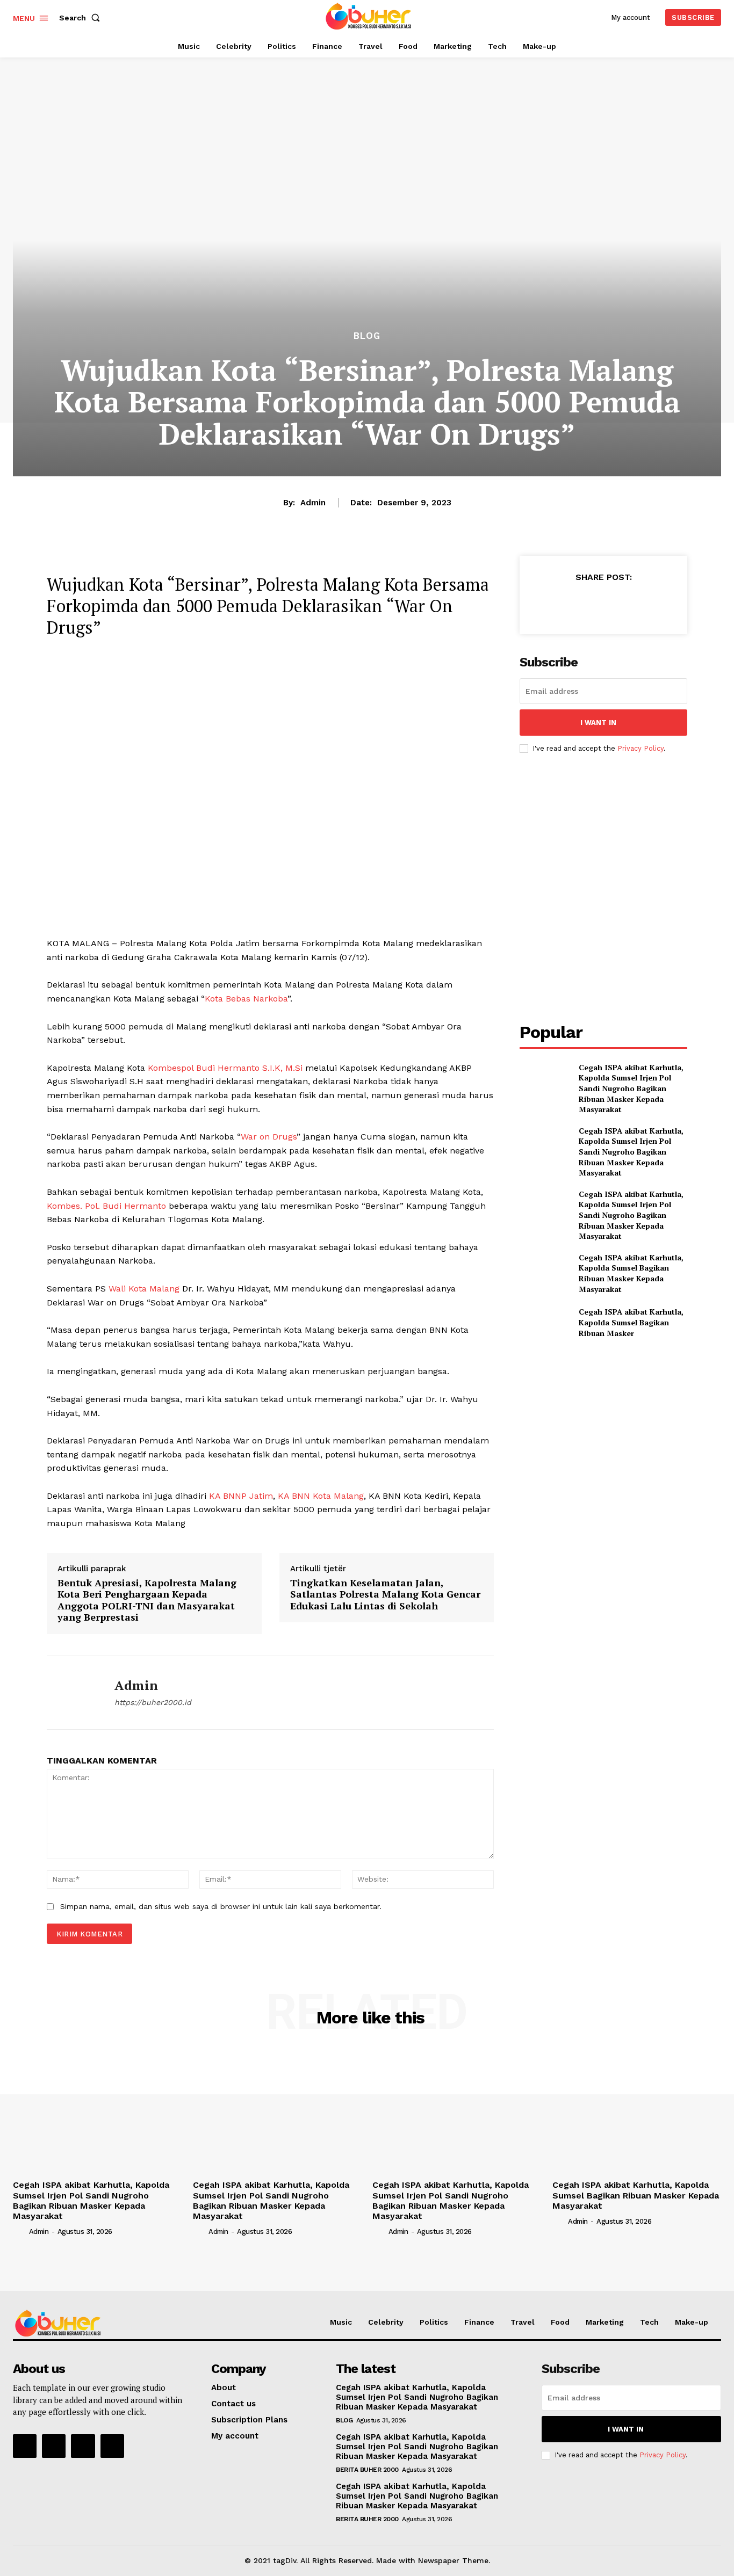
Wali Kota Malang (144, 1289)
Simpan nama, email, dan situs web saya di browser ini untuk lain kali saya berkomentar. (221, 1906)
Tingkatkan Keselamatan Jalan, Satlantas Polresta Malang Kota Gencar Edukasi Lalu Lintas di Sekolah (385, 1594)
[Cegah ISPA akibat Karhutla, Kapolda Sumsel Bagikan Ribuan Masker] (545, 1322)
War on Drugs (269, 1137)
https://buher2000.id (153, 1702)
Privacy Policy (641, 748)
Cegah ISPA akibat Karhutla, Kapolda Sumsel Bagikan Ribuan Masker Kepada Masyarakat (631, 1273)
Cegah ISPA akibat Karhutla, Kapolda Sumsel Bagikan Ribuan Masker (631, 1322)
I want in (598, 723)
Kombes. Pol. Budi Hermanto (106, 1206)
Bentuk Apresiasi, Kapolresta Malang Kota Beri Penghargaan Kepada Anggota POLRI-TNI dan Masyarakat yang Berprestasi (147, 1600)
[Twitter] (578, 604)
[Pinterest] (603, 604)
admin (313, 503)
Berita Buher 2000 (367, 2470)
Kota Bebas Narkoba (246, 999)
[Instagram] (54, 2446)
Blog (367, 336)
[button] (82, 18)
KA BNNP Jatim (241, 1496)
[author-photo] (20, 2231)
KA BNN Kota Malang (321, 1496)
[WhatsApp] (628, 604)
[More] (653, 604)
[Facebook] (553, 604)
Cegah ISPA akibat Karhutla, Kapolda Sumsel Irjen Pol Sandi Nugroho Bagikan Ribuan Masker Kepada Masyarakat (631, 1088)
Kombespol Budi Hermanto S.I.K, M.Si (225, 1068)
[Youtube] (112, 2446)
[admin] (73, 1693)
